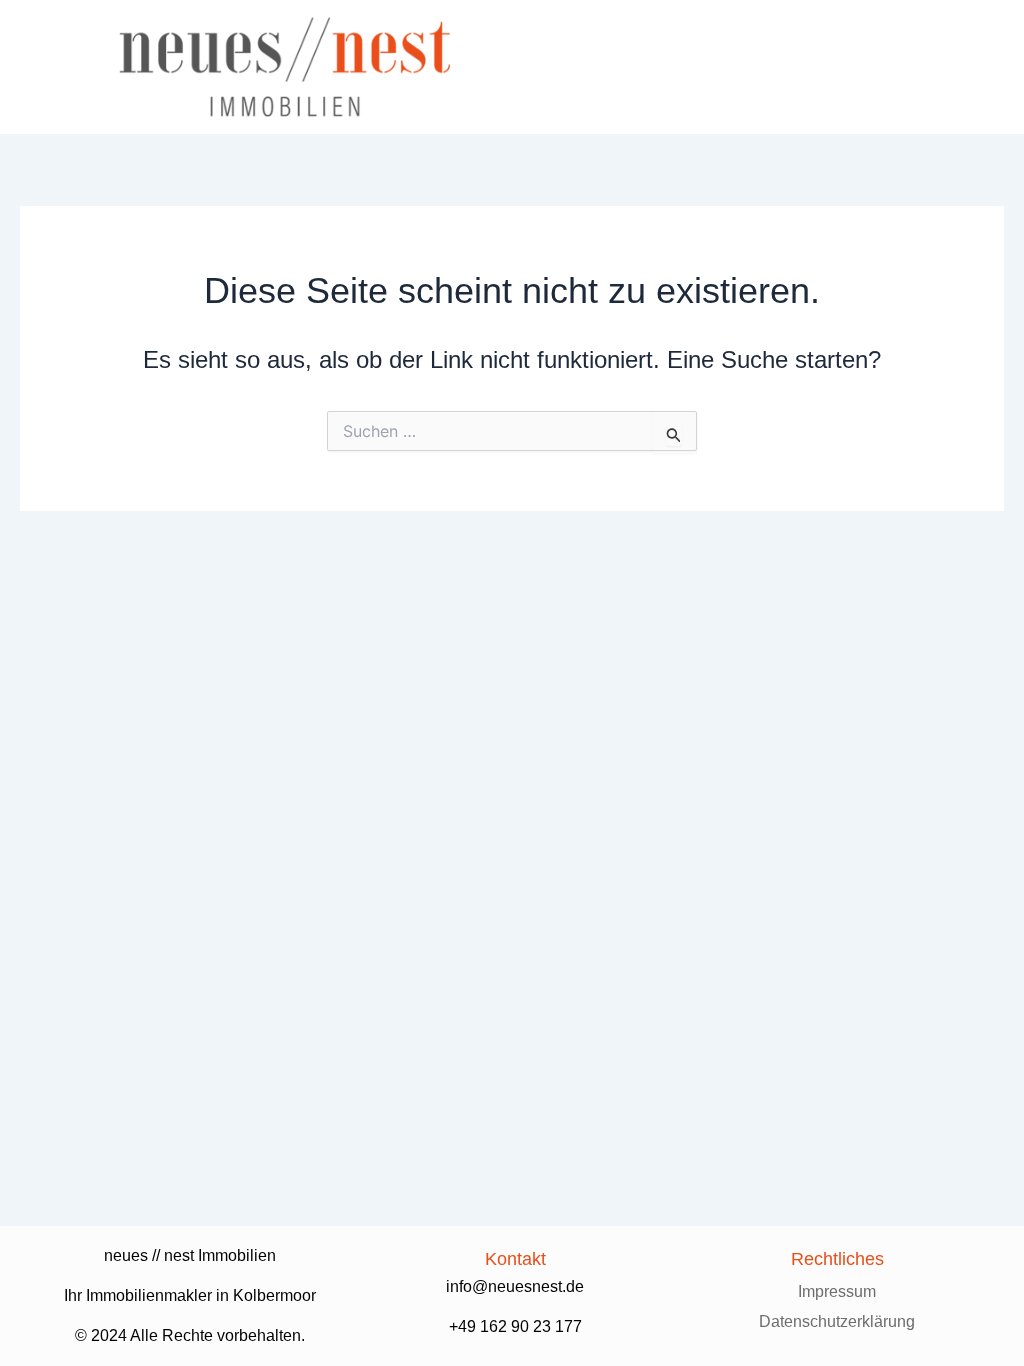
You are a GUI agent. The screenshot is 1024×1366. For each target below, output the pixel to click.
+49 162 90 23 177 (515, 1326)
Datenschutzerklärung (837, 1321)
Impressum (837, 1291)
